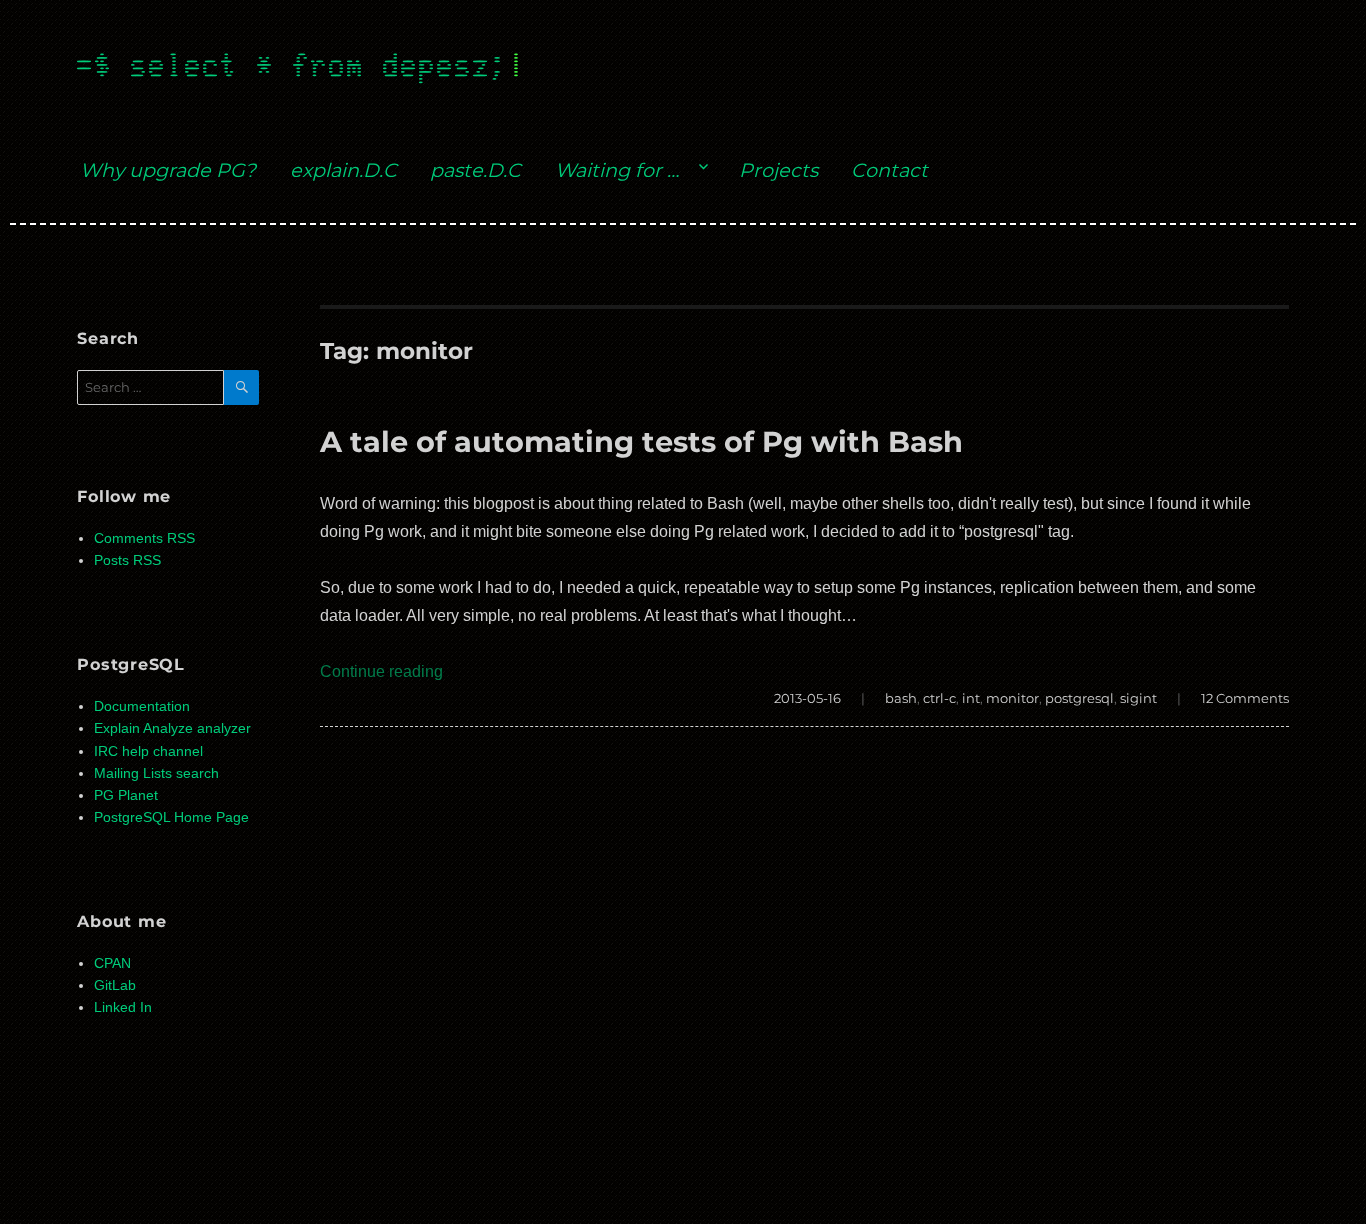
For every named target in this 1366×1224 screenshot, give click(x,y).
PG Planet (126, 795)
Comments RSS (144, 538)
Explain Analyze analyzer (172, 728)
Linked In (123, 1007)
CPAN (112, 963)
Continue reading (381, 671)
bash (901, 698)
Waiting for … (617, 170)
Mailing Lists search (156, 773)
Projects (778, 170)
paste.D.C (475, 170)
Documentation (142, 706)
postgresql (1079, 698)
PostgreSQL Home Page (171, 817)
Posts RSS (127, 560)
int (971, 698)
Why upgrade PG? (168, 170)
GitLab (115, 985)
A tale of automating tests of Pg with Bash (641, 441)
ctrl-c (939, 698)
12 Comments (1245, 698)
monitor (1012, 698)
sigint (1138, 698)
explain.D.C (343, 170)
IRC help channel (148, 751)
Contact (889, 170)
